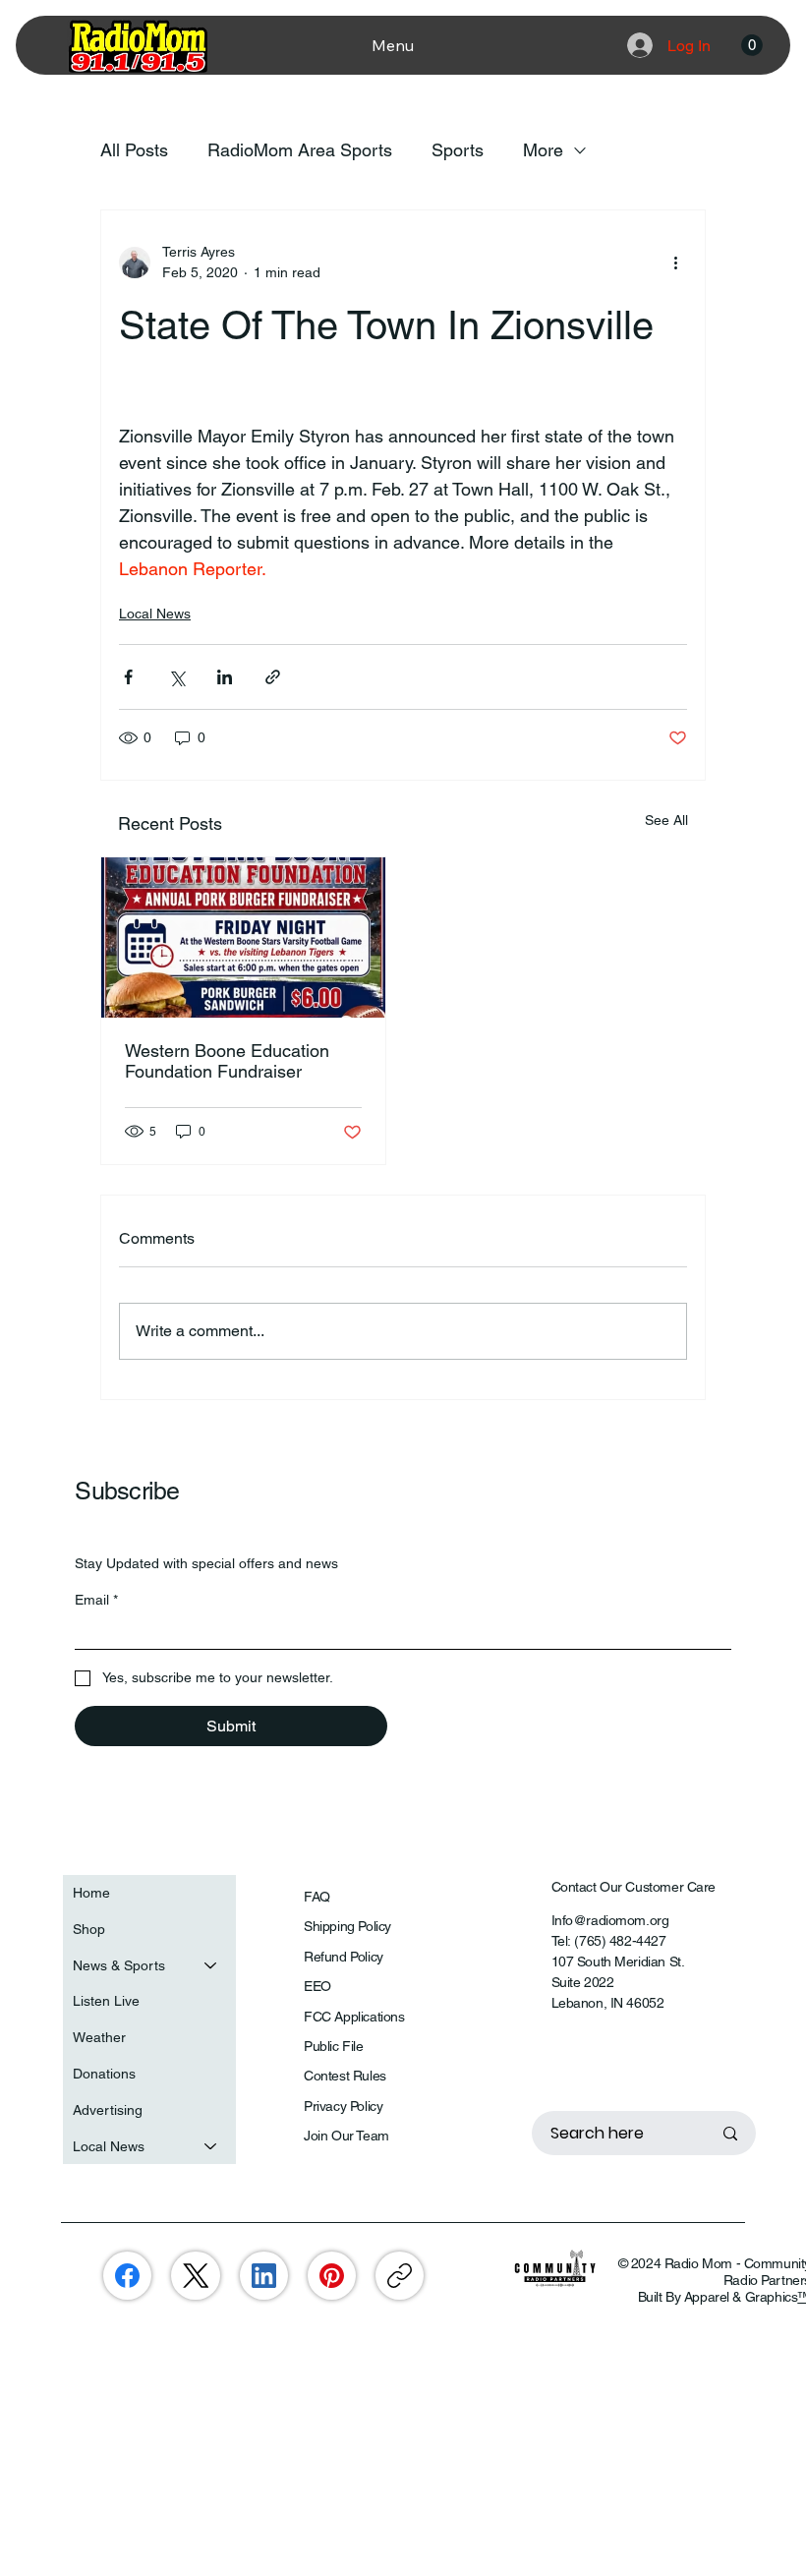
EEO (317, 1986)
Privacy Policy (343, 2106)
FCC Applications (354, 2017)
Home (91, 1893)
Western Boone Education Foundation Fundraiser (227, 1061)
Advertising (108, 2110)
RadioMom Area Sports (300, 150)
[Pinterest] (332, 2276)
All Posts (134, 150)
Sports (458, 150)
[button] (752, 45)
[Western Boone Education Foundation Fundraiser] (243, 937)
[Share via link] (273, 677)
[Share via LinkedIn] (225, 677)
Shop (89, 1929)
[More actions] (675, 263)
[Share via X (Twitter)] (176, 677)
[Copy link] (400, 2276)
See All (666, 820)
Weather (99, 2037)
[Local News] (211, 2147)
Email (96, 1600)
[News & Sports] (211, 1966)
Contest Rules (345, 2076)
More (543, 150)
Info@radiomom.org (610, 1920)
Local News (155, 614)
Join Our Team (346, 2136)
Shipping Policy (347, 1926)
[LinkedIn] (264, 2276)
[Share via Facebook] (128, 677)
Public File (333, 2046)
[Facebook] (127, 2276)
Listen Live (106, 2001)
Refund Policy (344, 1957)
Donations (104, 2074)
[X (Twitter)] (196, 2276)
